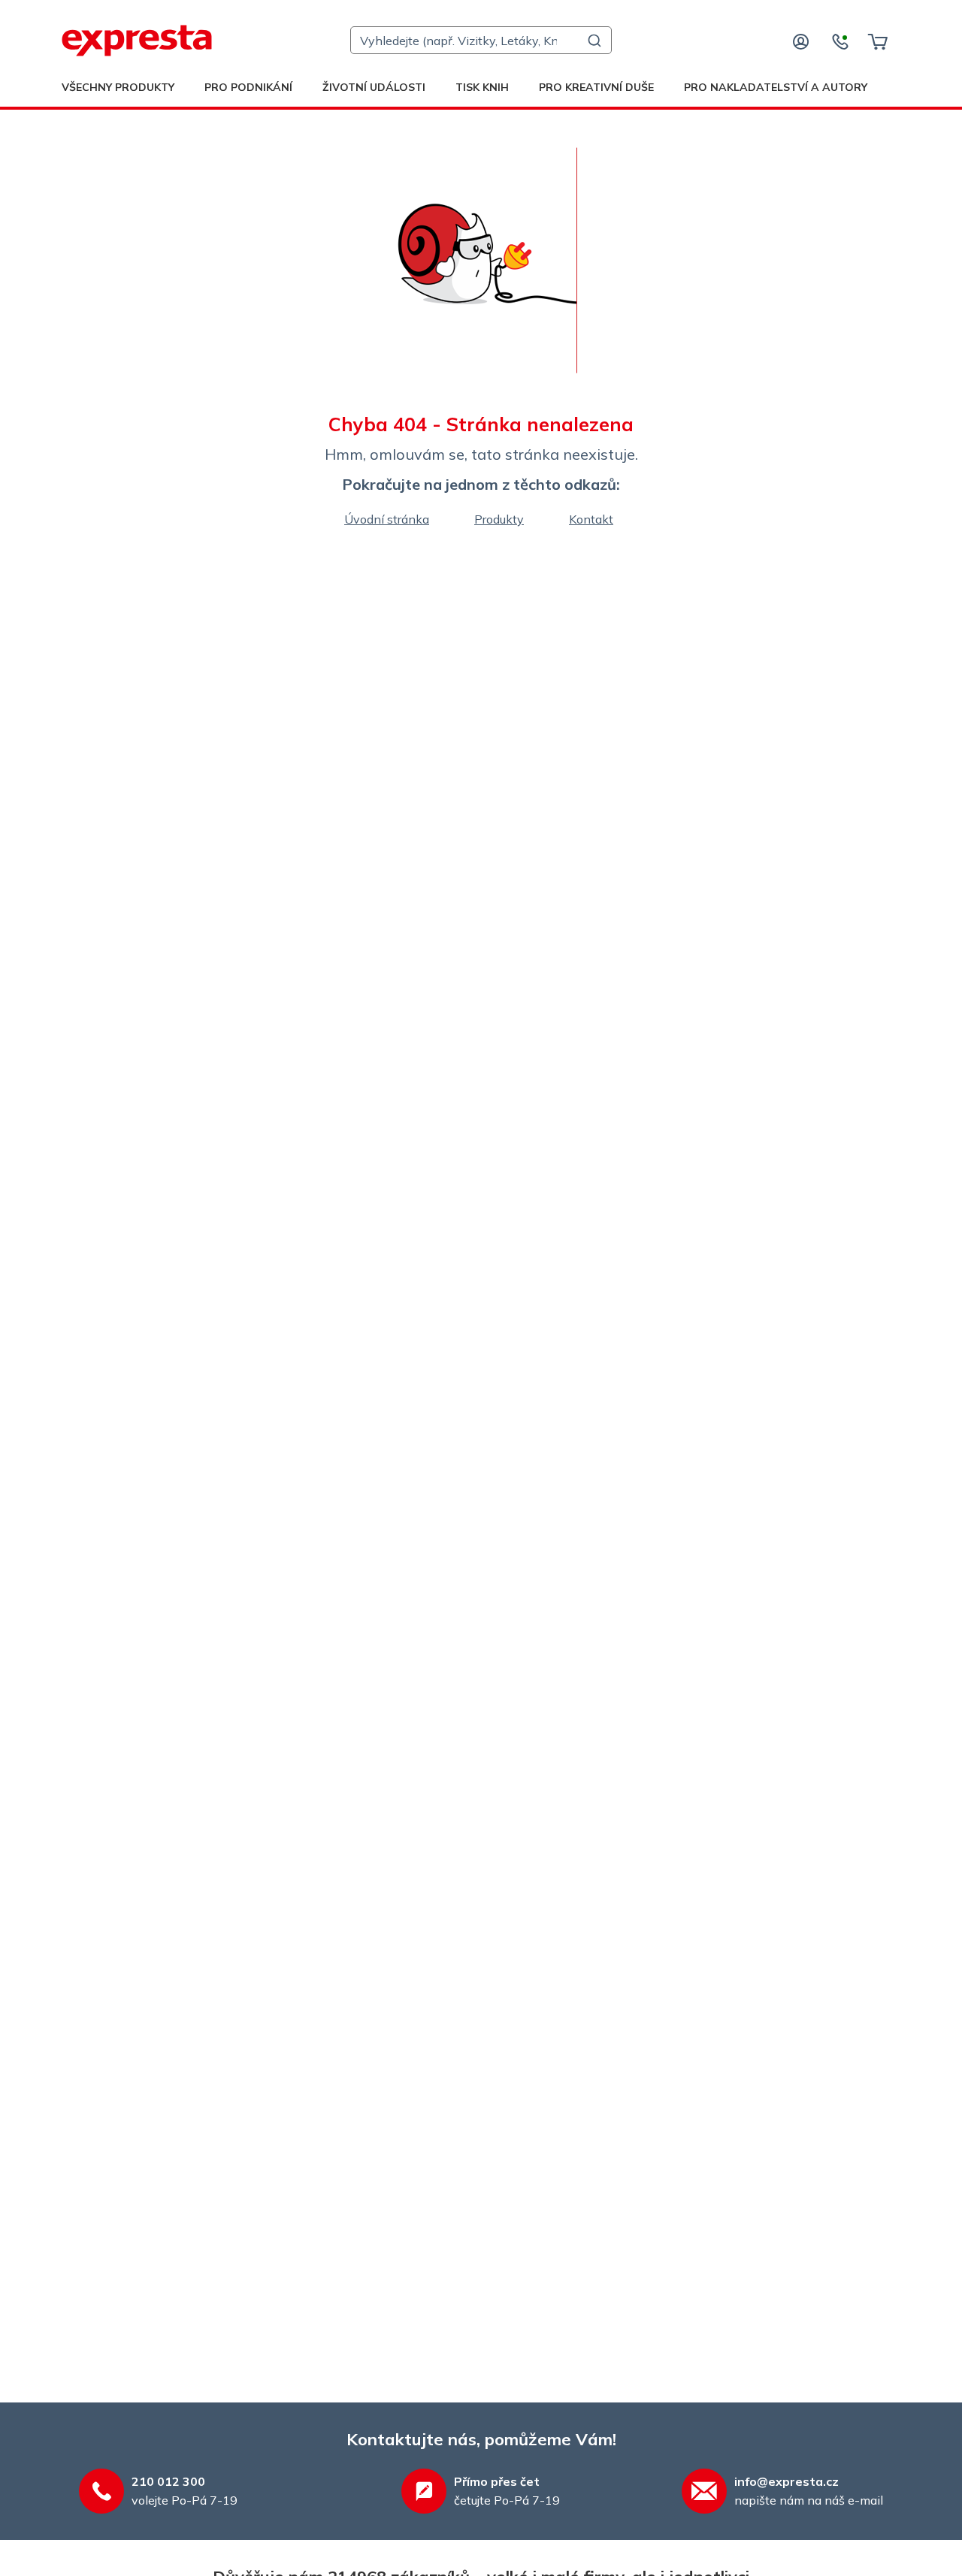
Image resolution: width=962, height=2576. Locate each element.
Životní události (374, 87)
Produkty (499, 519)
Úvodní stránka (387, 519)
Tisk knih (482, 87)
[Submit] (593, 41)
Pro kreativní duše (596, 87)
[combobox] (481, 40)
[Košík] (877, 41)
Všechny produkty (118, 87)
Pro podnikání (248, 87)
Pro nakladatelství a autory (776, 87)
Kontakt (591, 519)
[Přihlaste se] (801, 41)
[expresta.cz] (137, 41)
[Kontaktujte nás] (840, 41)
